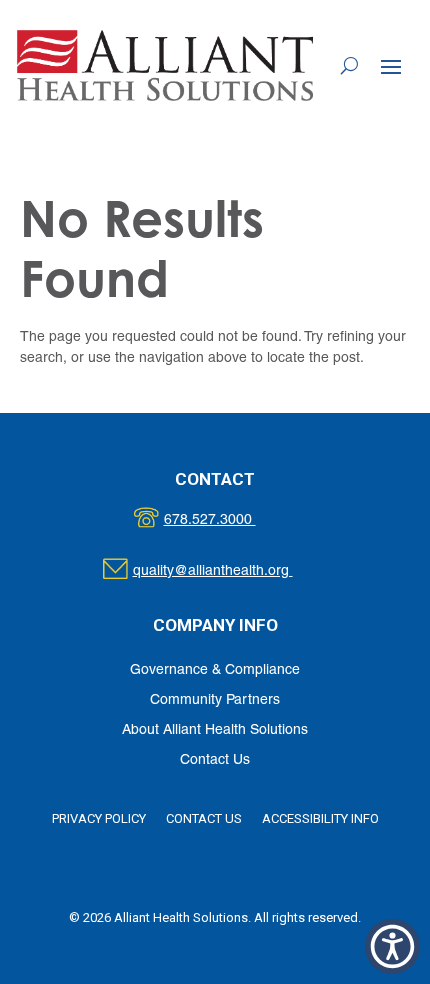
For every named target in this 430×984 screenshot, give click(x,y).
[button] (391, 66)
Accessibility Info (320, 818)
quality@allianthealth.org (230, 571)
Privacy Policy (99, 818)
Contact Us (215, 760)
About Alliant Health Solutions (215, 730)
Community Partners (215, 700)
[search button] (349, 65)
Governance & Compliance (215, 670)
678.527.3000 (230, 520)
